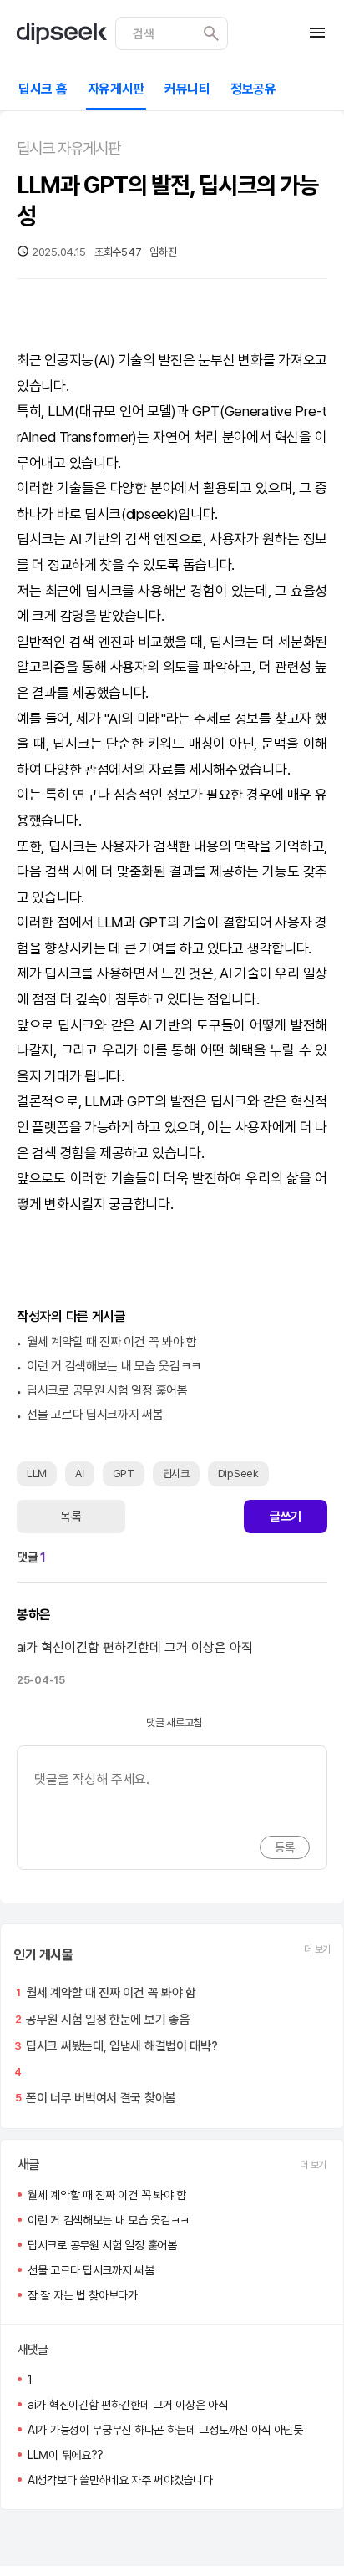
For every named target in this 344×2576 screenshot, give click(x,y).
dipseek (150, 514)
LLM (61, 411)
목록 (71, 1517)
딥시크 (103, 514)
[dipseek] (62, 33)
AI (104, 360)
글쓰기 (286, 1517)
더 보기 (317, 1949)
